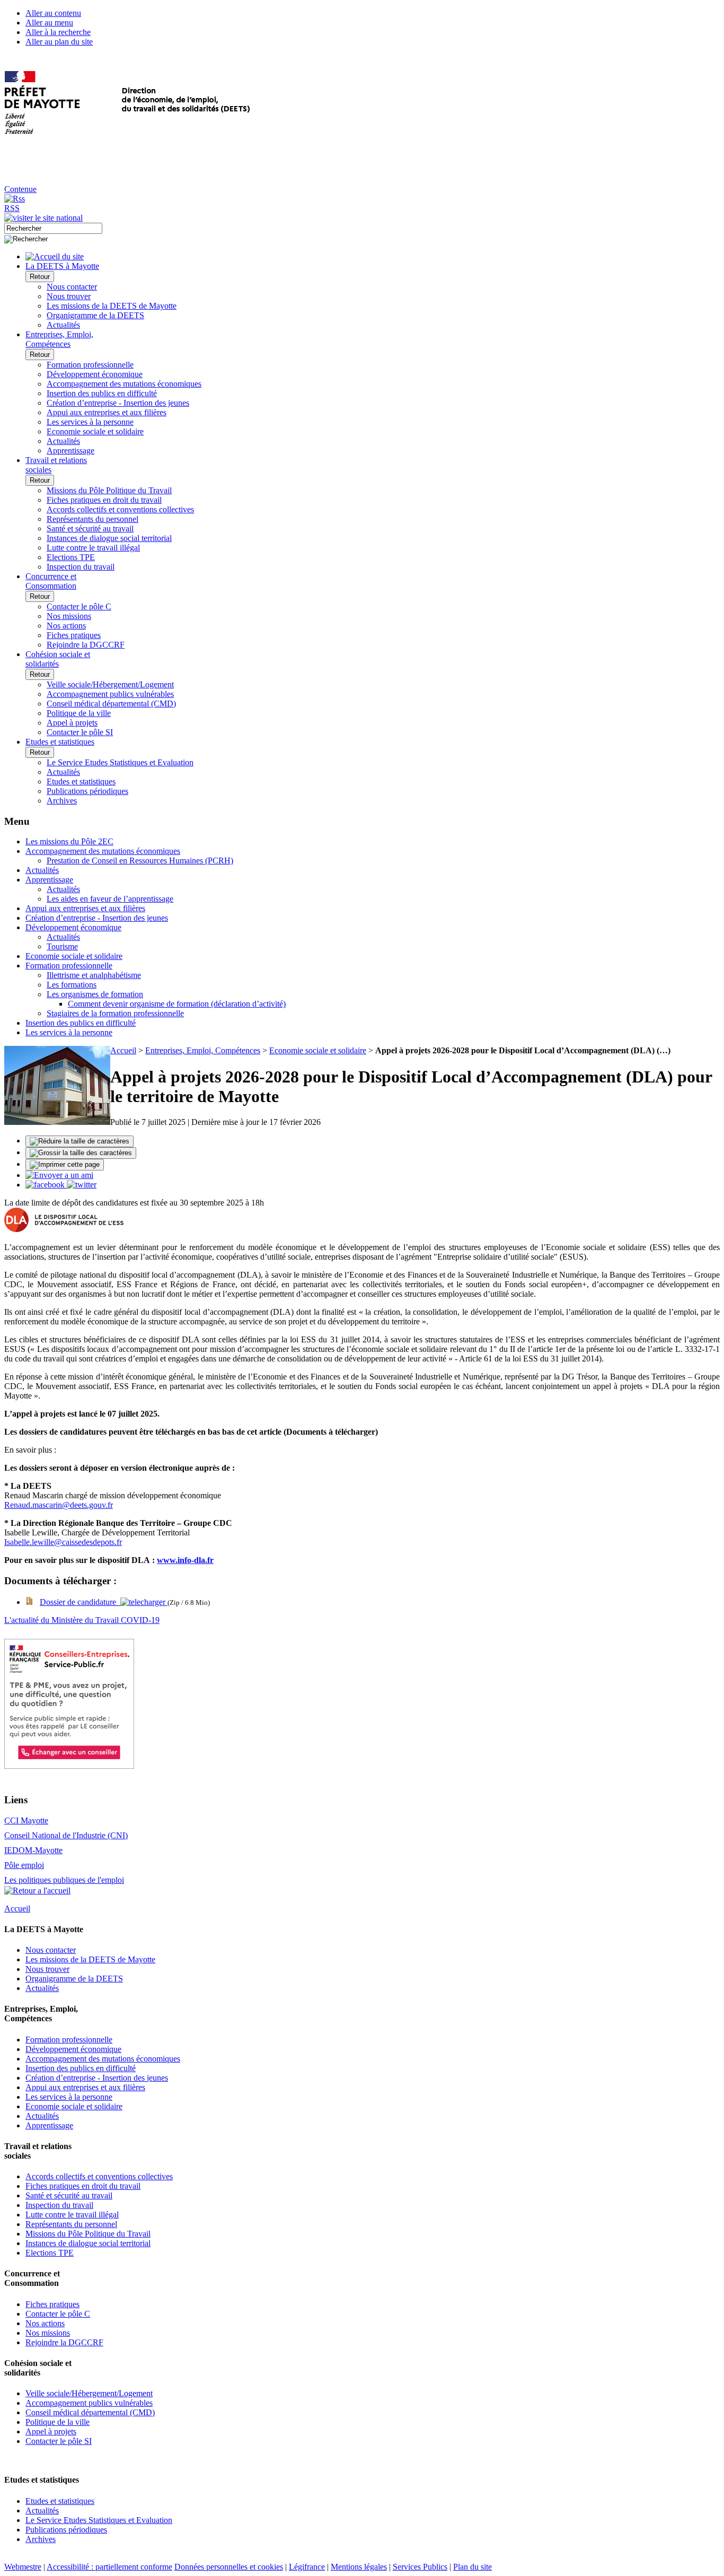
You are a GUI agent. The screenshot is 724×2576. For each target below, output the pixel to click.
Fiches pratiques (74, 635)
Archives (62, 801)
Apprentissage (70, 451)
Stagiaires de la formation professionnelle (115, 1013)
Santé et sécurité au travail (90, 529)
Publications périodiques (87, 791)
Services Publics (420, 2567)
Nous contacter (72, 287)
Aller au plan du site (59, 42)
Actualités (63, 325)
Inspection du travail (81, 567)
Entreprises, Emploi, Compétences (203, 1050)
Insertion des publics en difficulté (102, 393)
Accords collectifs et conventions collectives (120, 509)
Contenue (20, 189)
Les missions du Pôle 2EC (69, 841)
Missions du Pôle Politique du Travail (109, 490)
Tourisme (62, 946)
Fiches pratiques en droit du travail (104, 500)
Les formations (72, 985)
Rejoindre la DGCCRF (86, 645)
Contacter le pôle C (79, 606)
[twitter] (82, 1185)
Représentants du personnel (92, 519)
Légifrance (307, 2567)
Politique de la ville (79, 713)
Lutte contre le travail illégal (93, 548)
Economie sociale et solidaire (95, 431)
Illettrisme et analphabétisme (94, 975)
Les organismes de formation (95, 994)
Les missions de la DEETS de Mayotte (112, 306)
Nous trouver (69, 296)
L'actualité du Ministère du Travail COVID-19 (82, 1620)
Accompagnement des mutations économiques (124, 384)
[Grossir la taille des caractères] (81, 1153)
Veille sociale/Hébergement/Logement (110, 684)
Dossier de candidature (80, 1602)
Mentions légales (359, 2567)
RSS (12, 208)
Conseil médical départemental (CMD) (111, 704)
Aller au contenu (53, 13)
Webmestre (23, 2567)
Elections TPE (71, 557)
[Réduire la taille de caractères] (80, 1141)
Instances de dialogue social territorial (109, 538)
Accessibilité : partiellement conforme (109, 2567)
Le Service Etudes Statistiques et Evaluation (120, 762)
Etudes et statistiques (81, 781)
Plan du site (473, 2567)
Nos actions (66, 626)
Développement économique (95, 374)
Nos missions (69, 616)
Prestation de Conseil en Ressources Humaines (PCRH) (140, 861)
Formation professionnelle (90, 365)
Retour (40, 277)
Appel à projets (72, 723)
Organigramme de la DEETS (95, 315)
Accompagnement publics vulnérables (110, 694)
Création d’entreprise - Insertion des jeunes (118, 403)
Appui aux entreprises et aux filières (107, 412)
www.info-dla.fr (185, 1560)
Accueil (123, 1050)
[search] (53, 228)
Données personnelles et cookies (229, 2567)
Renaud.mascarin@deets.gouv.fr (59, 1505)
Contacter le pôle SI (80, 732)
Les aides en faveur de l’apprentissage (110, 899)
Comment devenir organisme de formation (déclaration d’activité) (177, 1004)
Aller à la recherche (58, 32)
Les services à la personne (90, 422)
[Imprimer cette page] (65, 1165)
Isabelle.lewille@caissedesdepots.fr (63, 1542)
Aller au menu (49, 23)
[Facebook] (46, 1185)
